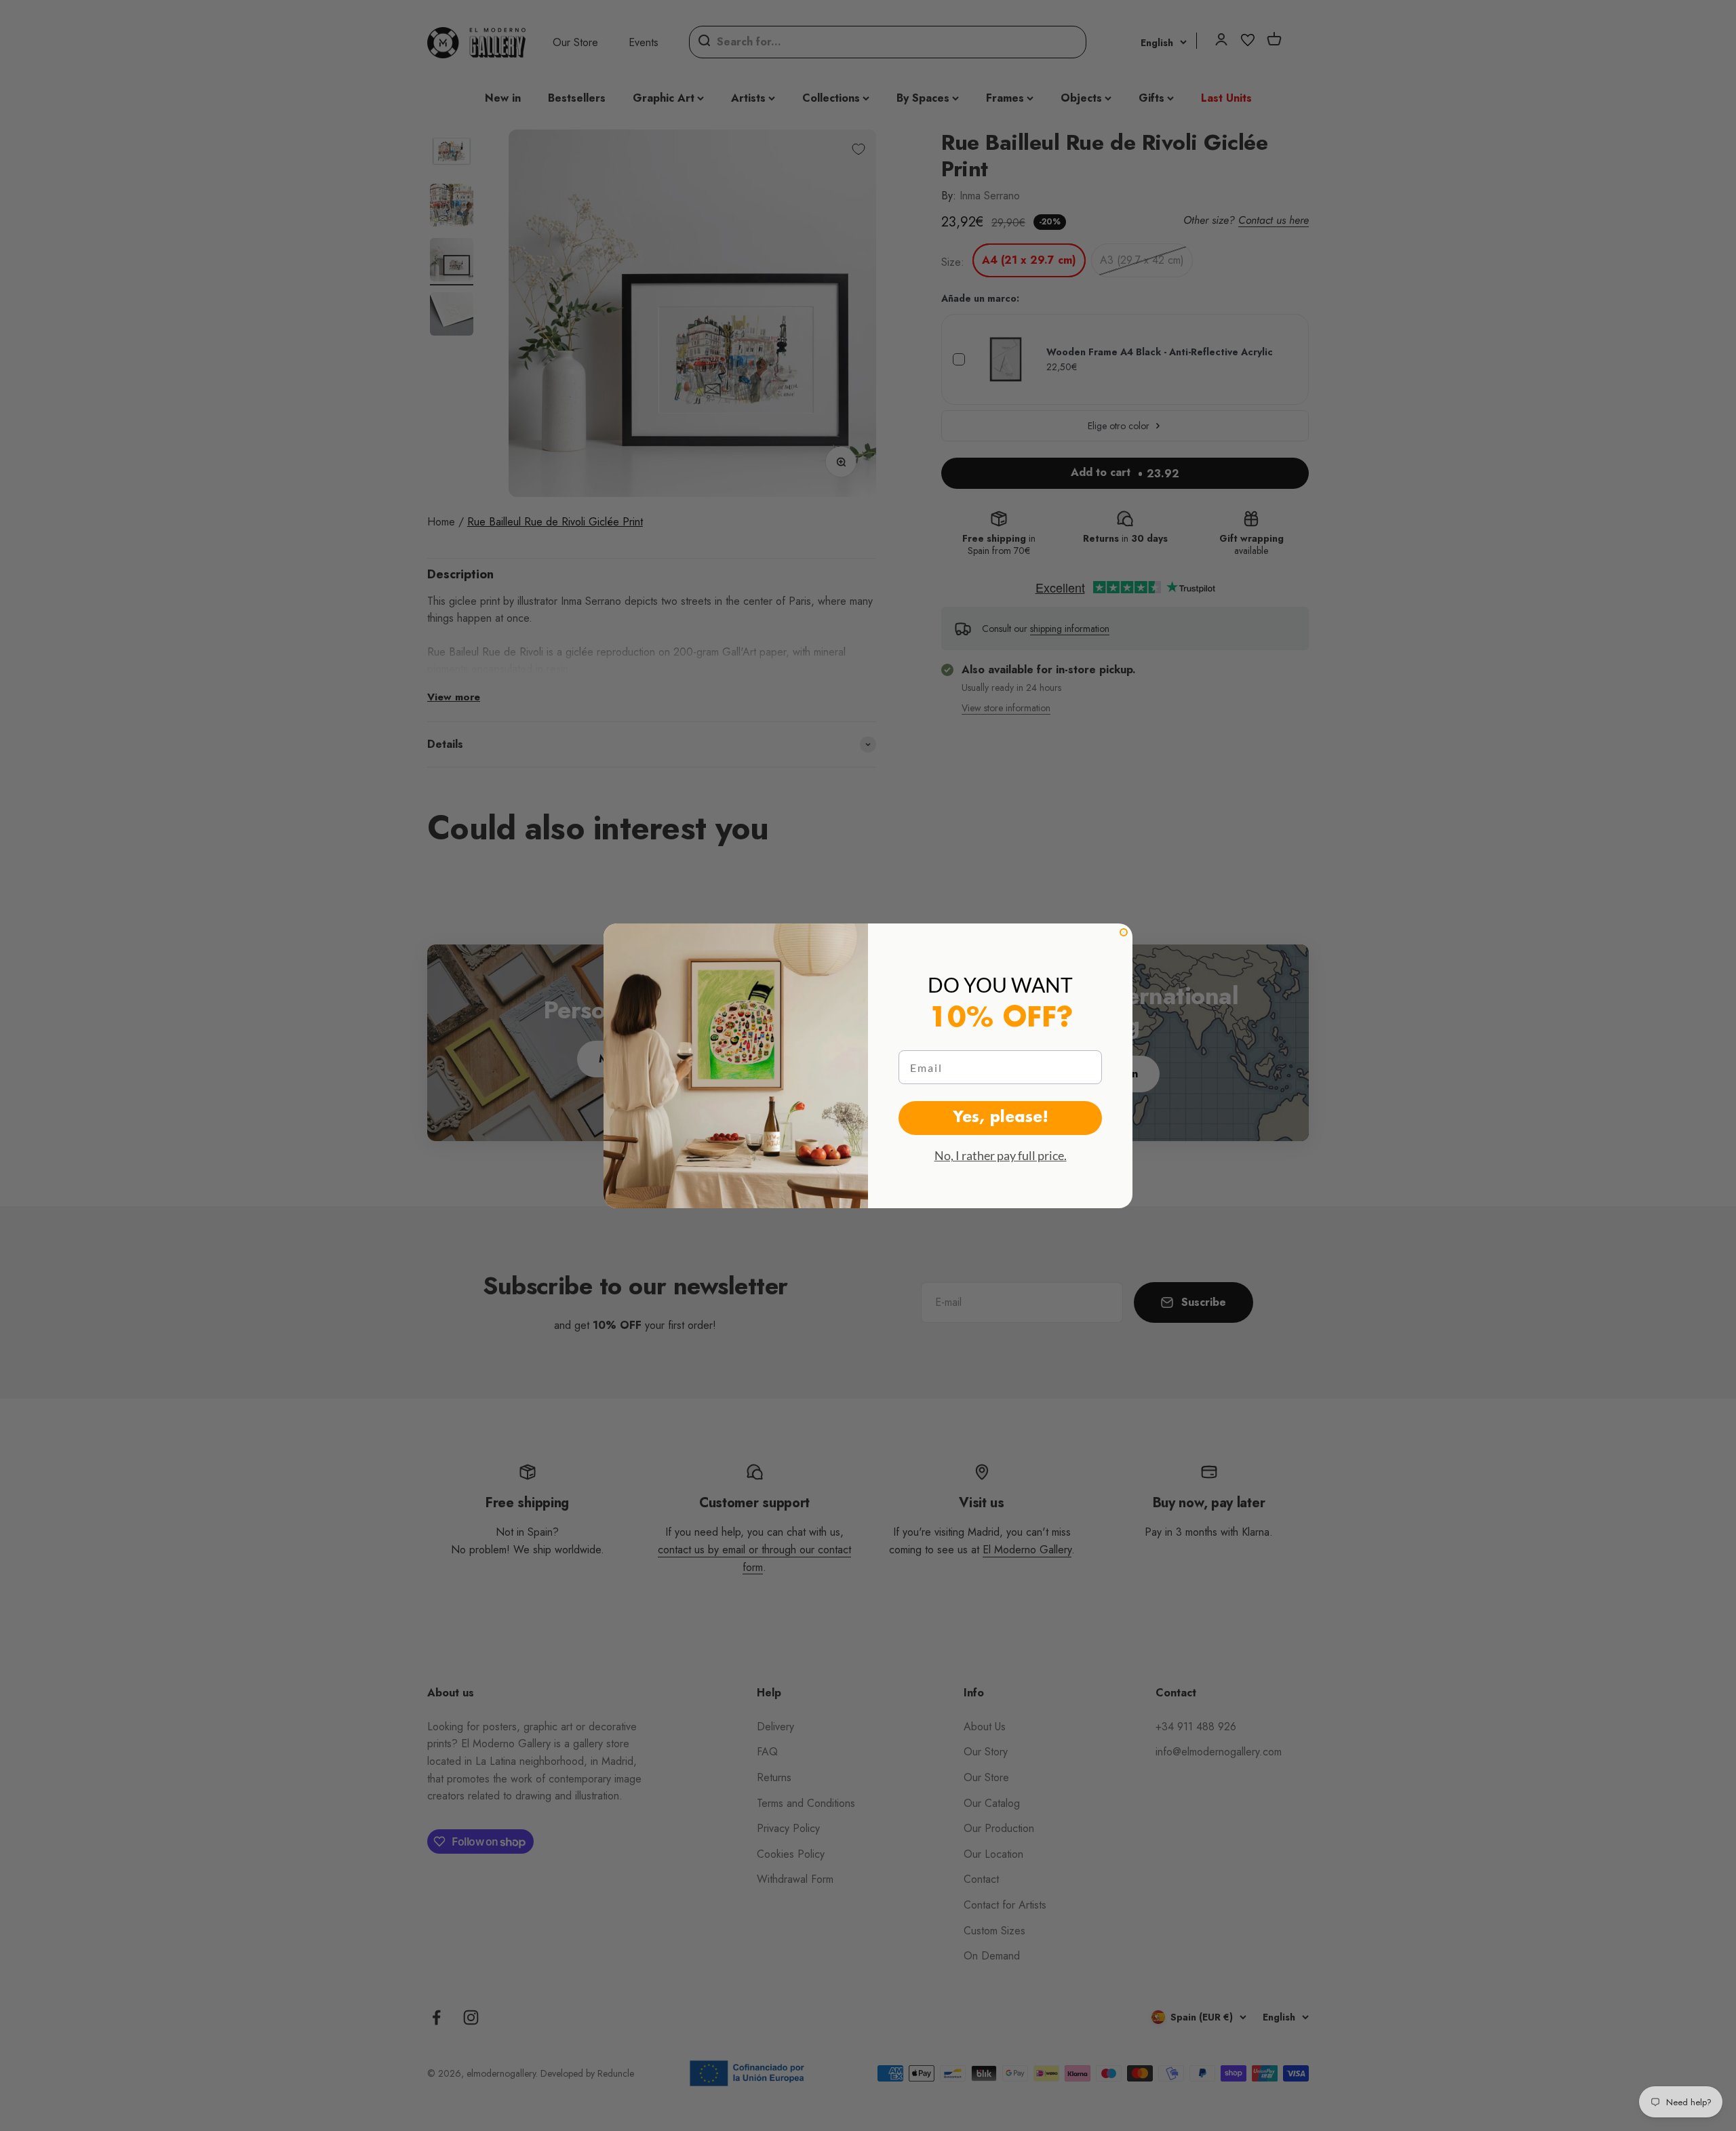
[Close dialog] (1124, 932)
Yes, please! (1001, 1118)
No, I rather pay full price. (1001, 1155)
